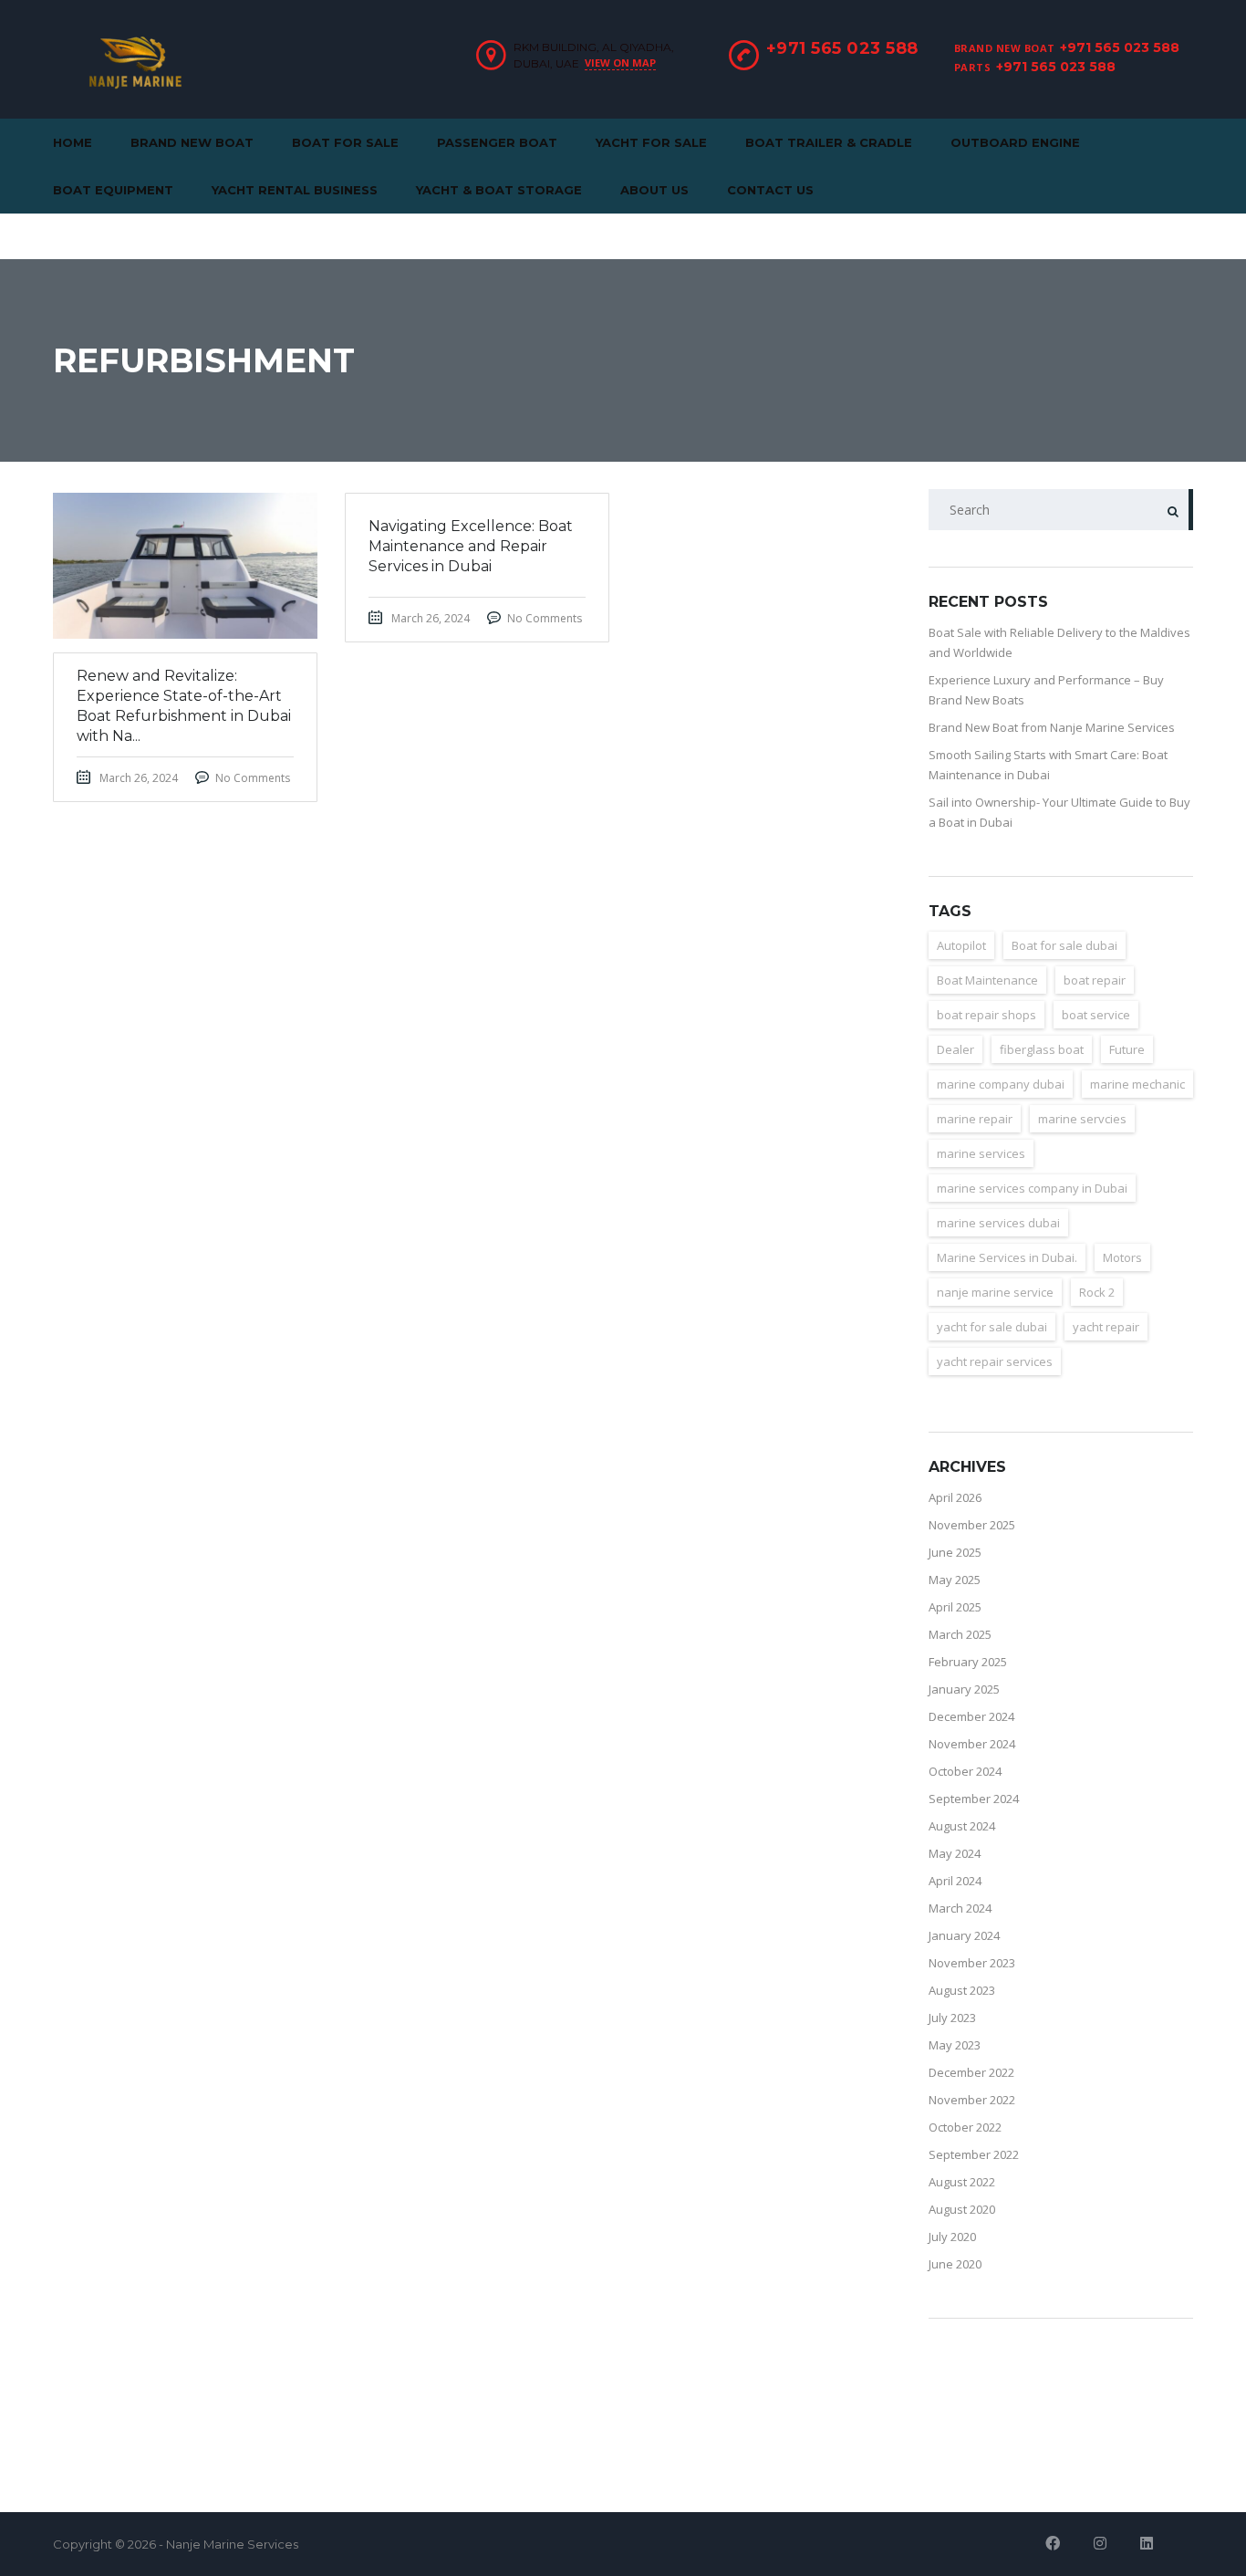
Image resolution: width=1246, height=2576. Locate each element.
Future (1127, 1049)
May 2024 (955, 1853)
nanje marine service (995, 1292)
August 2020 (962, 2209)
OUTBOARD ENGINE (1015, 142)
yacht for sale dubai (992, 1327)
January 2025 (964, 1689)
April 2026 (955, 1497)
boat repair (1095, 980)
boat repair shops (986, 1015)
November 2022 (972, 2100)
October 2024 (965, 1771)
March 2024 (960, 1908)
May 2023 (955, 2045)
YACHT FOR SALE (651, 142)
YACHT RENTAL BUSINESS (295, 190)
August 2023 (962, 1990)
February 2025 (968, 1662)
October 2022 (965, 2127)
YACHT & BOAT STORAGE (499, 190)
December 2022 (971, 2072)
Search (1173, 510)
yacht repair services (995, 1361)
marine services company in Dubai (1032, 1188)
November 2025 (972, 1525)
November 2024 (972, 1744)
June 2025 (955, 1552)
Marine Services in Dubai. (1007, 1257)
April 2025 (955, 1607)
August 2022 (962, 2182)
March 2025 (960, 1634)
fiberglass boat (1042, 1049)
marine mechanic (1137, 1084)
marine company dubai (1001, 1084)
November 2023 (972, 1963)
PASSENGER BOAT (497, 142)
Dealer (955, 1049)
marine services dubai (998, 1223)
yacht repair (1106, 1327)
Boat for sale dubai (1064, 945)
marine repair (975, 1119)
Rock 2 (1097, 1292)
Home (73, 142)
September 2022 (974, 2154)
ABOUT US (654, 190)
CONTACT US (770, 190)
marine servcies (1082, 1119)
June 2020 (955, 2264)
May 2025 (955, 1580)
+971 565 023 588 (1120, 47)
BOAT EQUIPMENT (113, 190)
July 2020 (952, 2237)
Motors (1122, 1257)
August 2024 (962, 1826)
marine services (981, 1153)
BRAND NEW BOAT (192, 142)
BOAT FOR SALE (345, 142)
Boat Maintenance (987, 980)
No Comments (253, 778)
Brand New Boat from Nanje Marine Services (1052, 727)
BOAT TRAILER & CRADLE (829, 142)
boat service (1096, 1015)
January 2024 (964, 1935)
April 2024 (955, 1881)
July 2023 (952, 2018)
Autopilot (961, 945)
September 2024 (974, 1799)
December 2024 (971, 1716)
